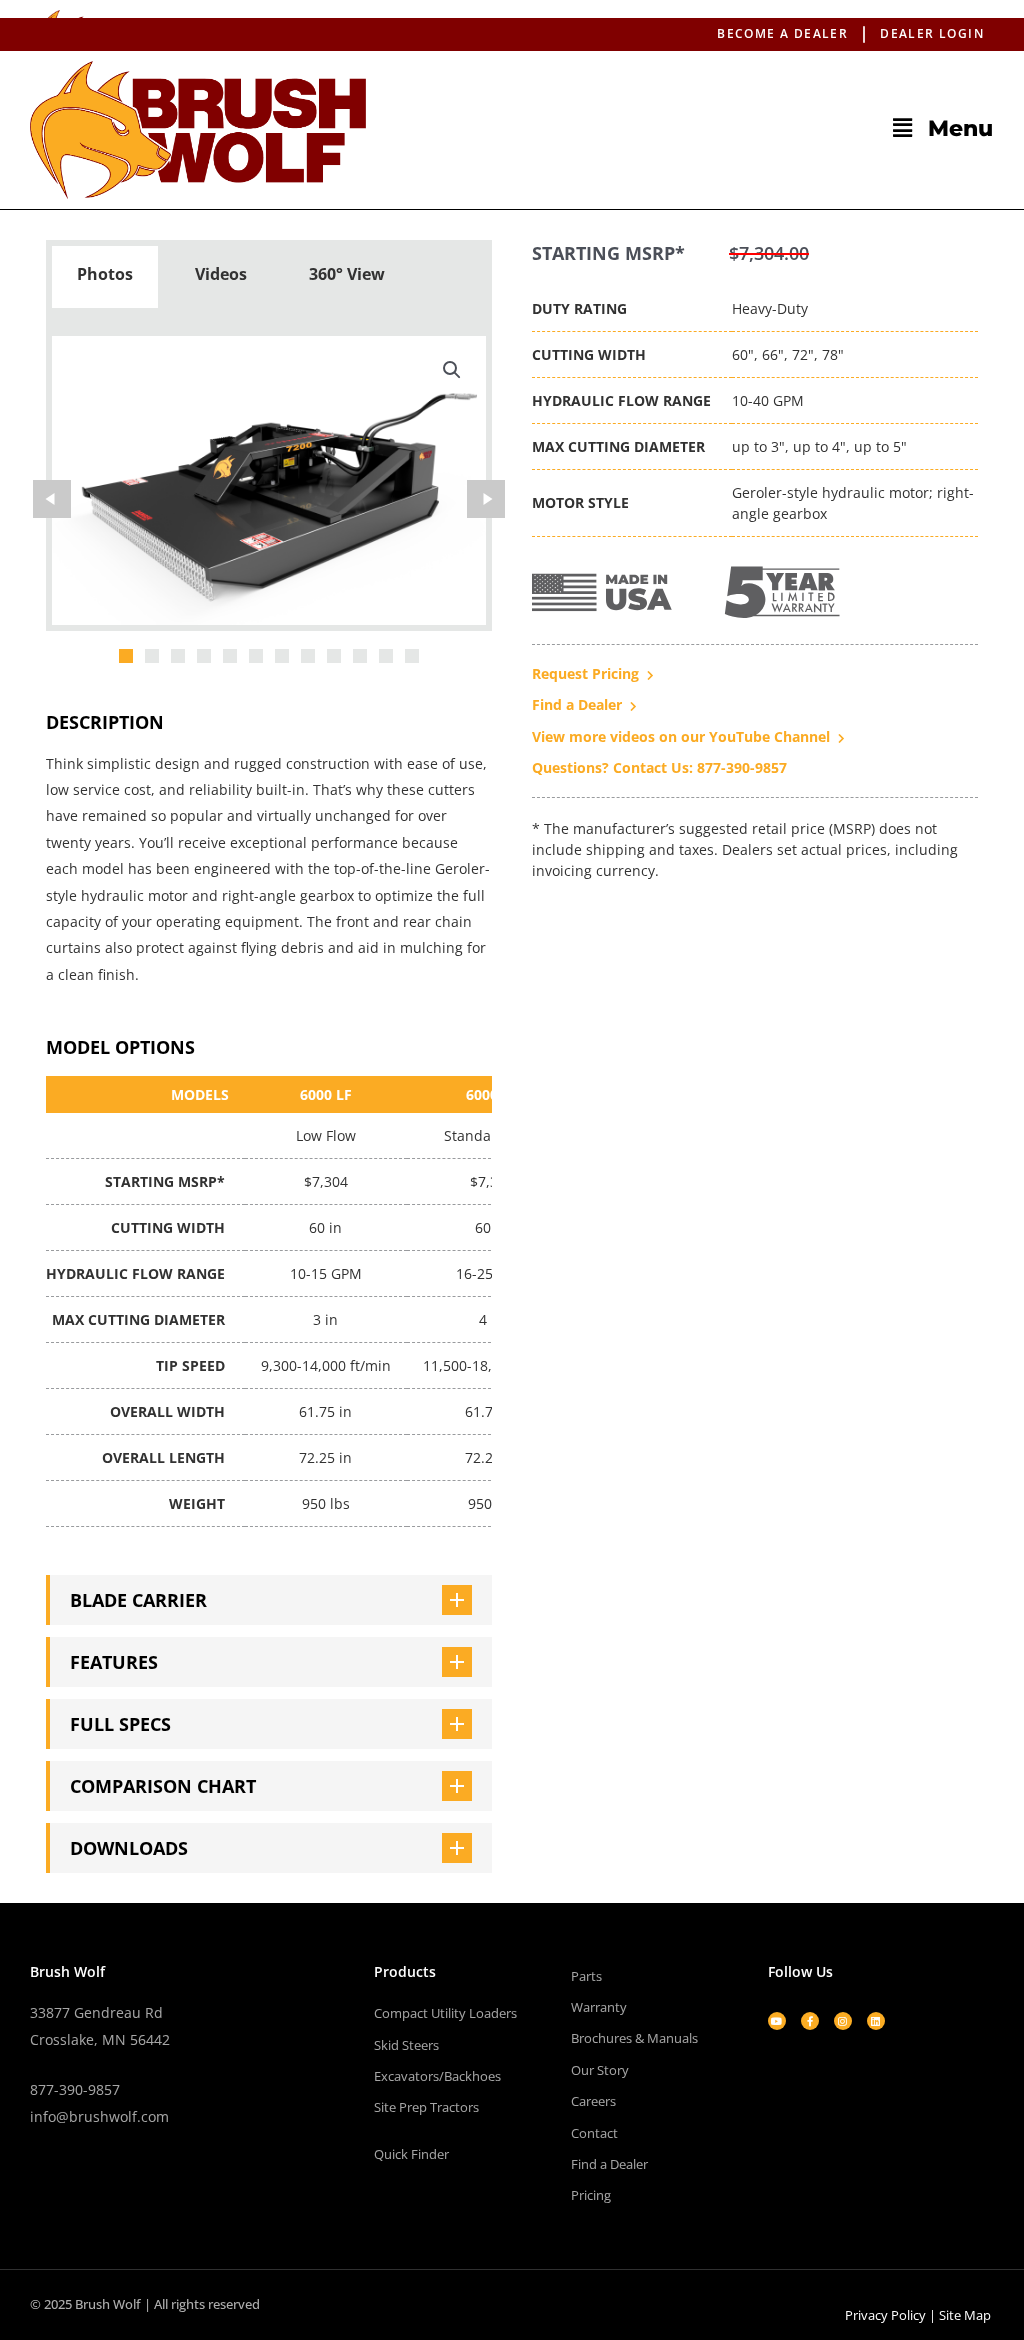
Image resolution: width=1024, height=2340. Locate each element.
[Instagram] (843, 2021)
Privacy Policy (885, 2315)
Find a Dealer (577, 704)
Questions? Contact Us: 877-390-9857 (659, 767)
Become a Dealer (782, 33)
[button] (704, 128)
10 (360, 656)
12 (412, 656)
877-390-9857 (75, 2089)
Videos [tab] (221, 274)
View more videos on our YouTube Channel (681, 736)
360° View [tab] (347, 274)
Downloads (129, 1848)
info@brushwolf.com (99, 2116)
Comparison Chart (163, 1786)
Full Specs (120, 1724)
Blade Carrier (138, 1600)
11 (386, 656)
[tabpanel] (269, 484)
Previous (52, 499)
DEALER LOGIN (932, 33)
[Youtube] (777, 2021)
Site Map (965, 2315)
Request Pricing (585, 673)
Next (486, 499)
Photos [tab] (105, 274)
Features (114, 1662)
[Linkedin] (876, 2021)
